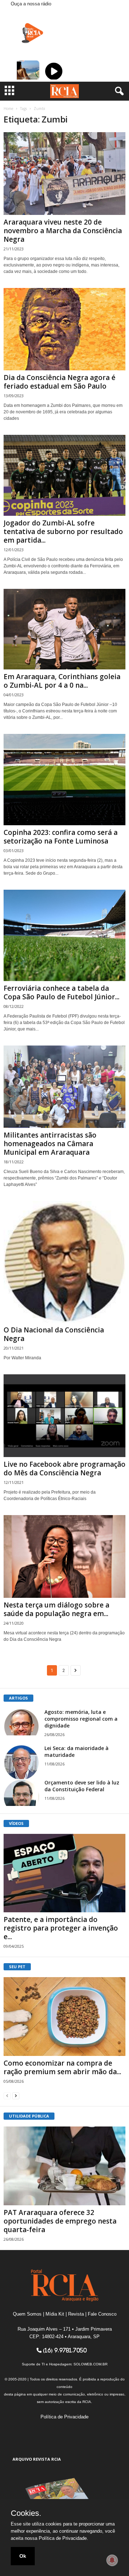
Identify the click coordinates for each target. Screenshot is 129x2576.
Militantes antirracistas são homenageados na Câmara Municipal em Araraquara (50, 1144)
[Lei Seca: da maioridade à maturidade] (21, 1763)
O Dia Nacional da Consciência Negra (54, 1334)
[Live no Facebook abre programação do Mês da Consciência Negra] (64, 1416)
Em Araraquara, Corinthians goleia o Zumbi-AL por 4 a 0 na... (62, 681)
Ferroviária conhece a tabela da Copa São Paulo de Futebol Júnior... (61, 993)
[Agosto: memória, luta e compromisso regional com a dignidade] (21, 1722)
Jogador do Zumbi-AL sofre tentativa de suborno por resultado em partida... (63, 532)
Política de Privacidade (64, 2417)
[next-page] (16, 2096)
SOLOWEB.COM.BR (90, 2364)
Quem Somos (27, 2314)
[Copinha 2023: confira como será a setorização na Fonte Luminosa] (64, 780)
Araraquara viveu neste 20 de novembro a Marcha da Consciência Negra (63, 231)
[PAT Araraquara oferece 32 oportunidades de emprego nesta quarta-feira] (64, 2166)
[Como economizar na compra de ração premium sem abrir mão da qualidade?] (64, 2017)
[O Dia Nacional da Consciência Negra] (64, 1262)
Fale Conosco (102, 2314)
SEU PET (17, 1967)
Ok (23, 2556)
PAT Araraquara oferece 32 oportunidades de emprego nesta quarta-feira (60, 2221)
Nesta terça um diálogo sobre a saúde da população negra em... (56, 1609)
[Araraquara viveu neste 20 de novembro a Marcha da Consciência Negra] (64, 174)
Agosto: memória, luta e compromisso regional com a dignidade (81, 1719)
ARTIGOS (18, 1698)
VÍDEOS (16, 1823)
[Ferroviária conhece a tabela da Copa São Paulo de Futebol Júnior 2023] (64, 935)
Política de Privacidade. (63, 2538)
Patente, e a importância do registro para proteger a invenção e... (61, 1928)
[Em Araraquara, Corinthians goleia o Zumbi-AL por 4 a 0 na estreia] (64, 629)
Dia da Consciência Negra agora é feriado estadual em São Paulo (59, 382)
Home (8, 109)
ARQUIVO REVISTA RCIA (37, 2459)
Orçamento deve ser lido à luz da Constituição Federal (82, 1786)
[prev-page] (7, 2096)
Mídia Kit (55, 2314)
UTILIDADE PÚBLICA (29, 2116)
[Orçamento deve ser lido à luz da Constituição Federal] (21, 1792)
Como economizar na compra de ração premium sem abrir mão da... (62, 2067)
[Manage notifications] (112, 2560)
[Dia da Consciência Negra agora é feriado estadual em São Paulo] (64, 329)
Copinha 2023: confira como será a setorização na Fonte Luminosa (61, 837)
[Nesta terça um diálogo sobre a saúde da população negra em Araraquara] (64, 1556)
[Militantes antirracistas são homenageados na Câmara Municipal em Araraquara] (64, 1087)
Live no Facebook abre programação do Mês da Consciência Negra (64, 1469)
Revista (76, 2314)
